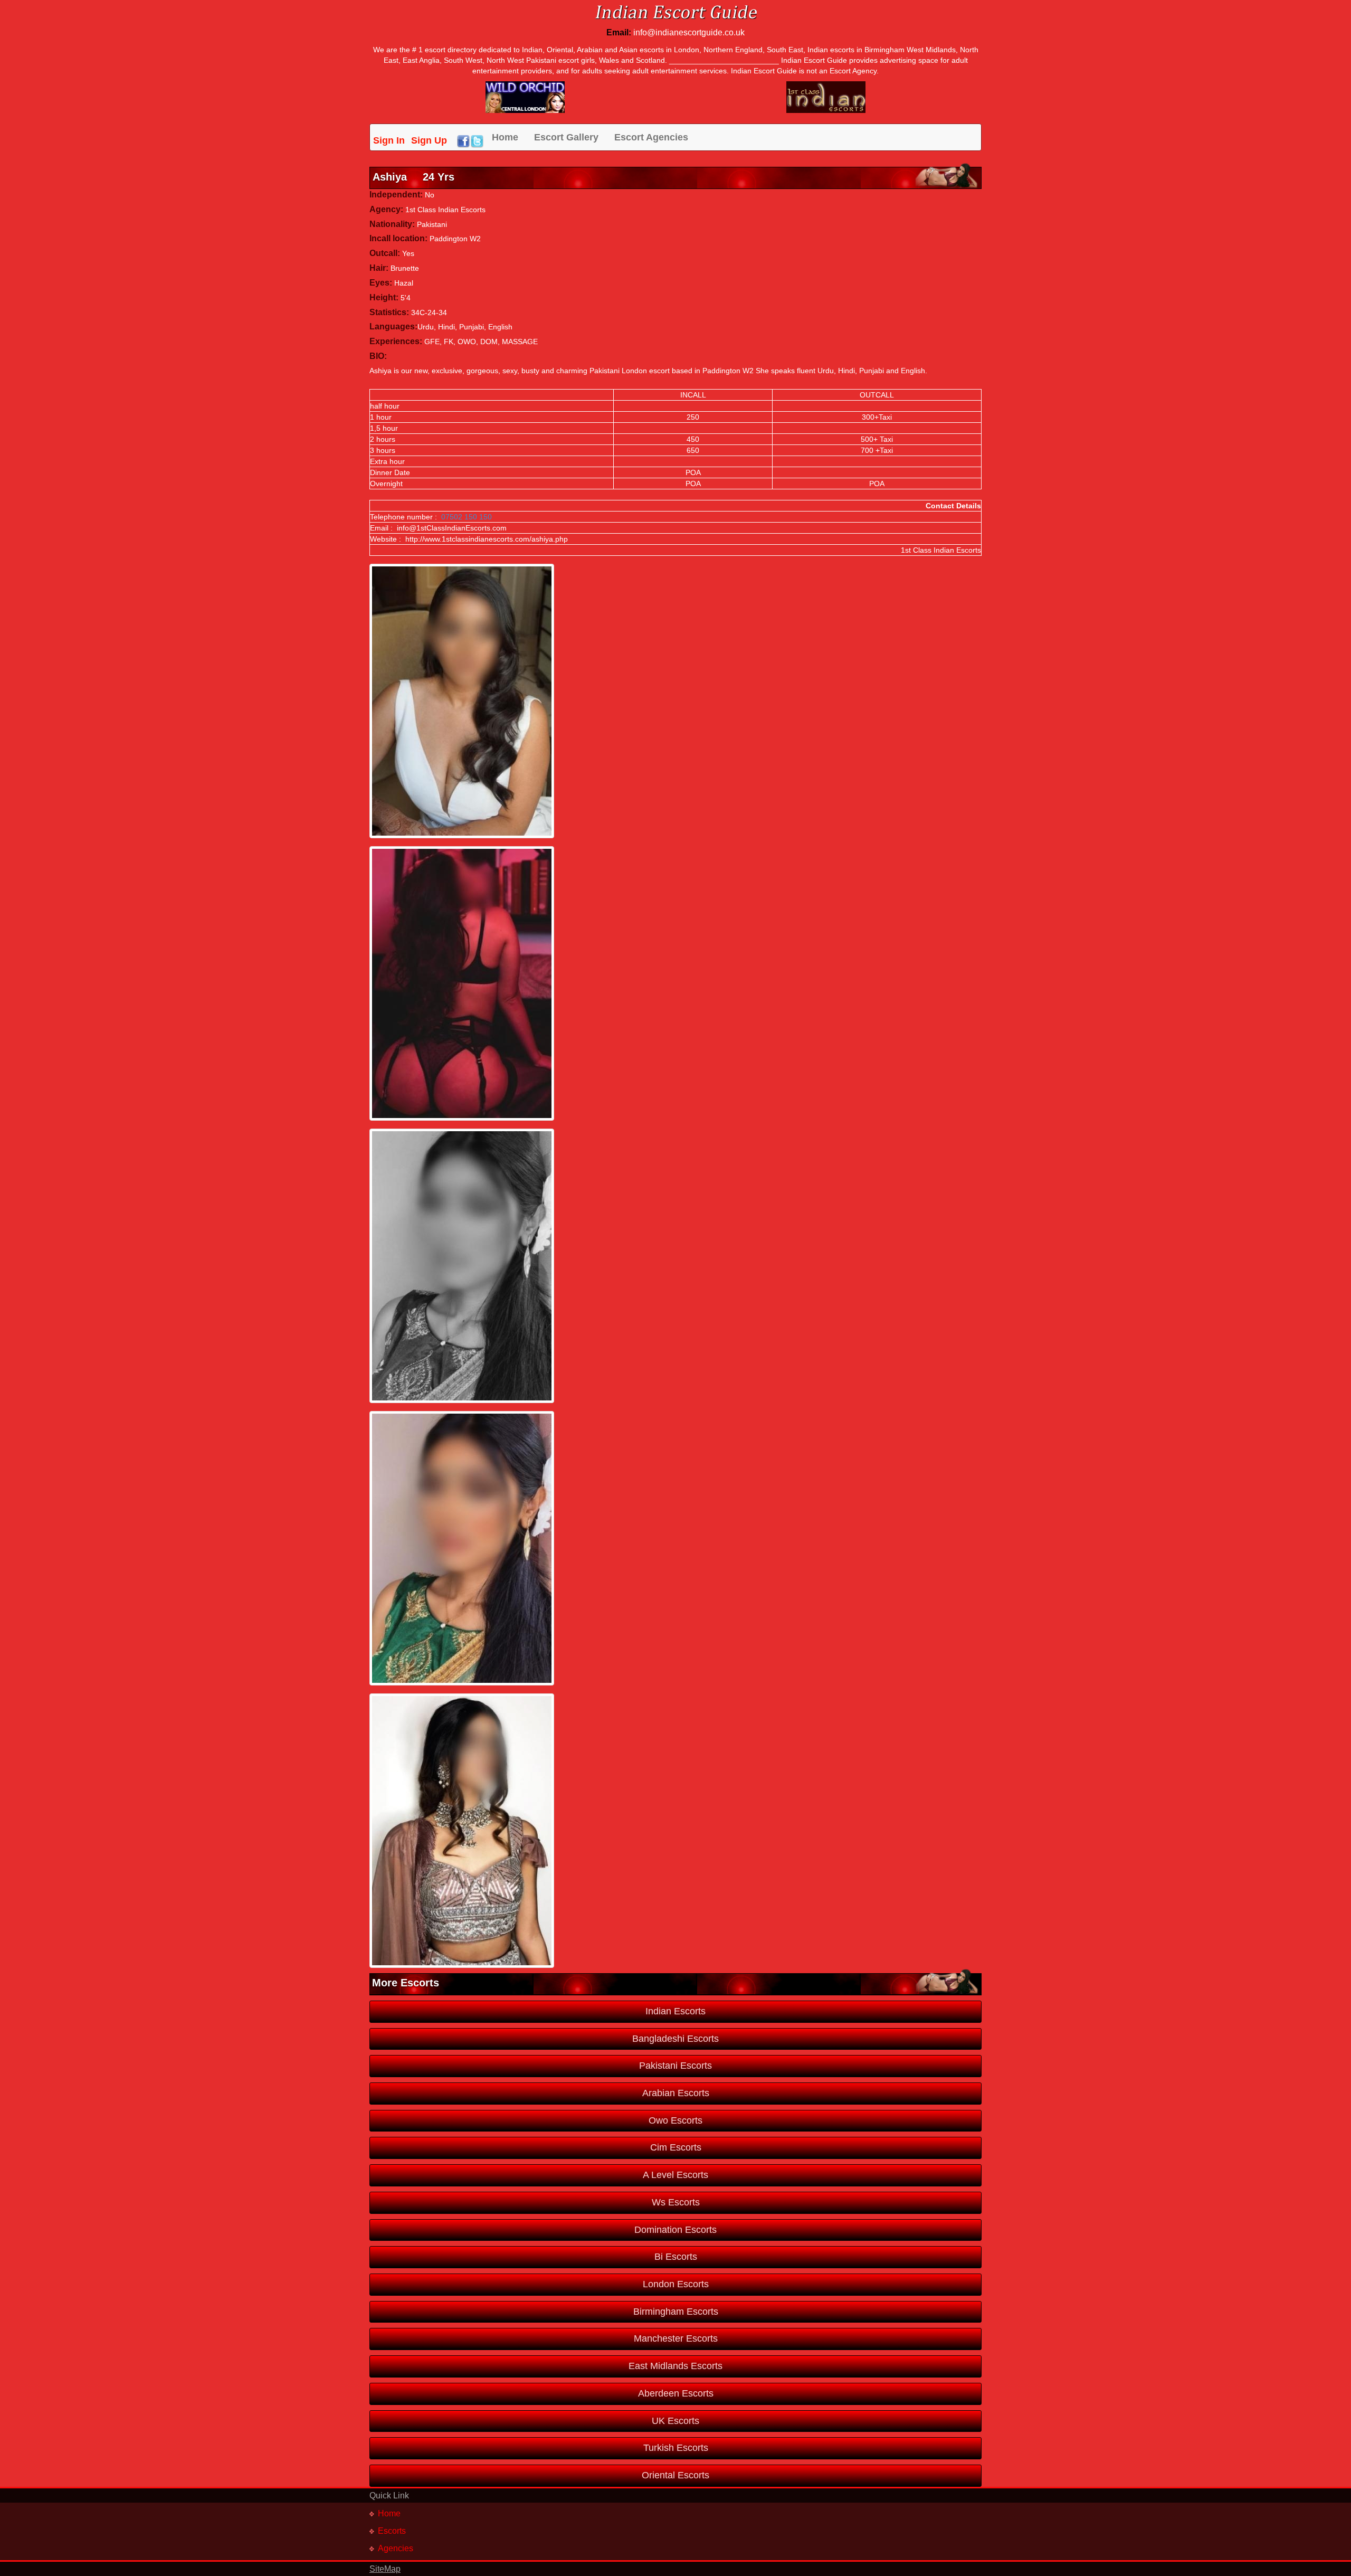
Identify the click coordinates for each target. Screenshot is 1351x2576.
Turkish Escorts (676, 2448)
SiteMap (385, 2569)
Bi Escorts (676, 2257)
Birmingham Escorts (676, 2312)
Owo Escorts (675, 2120)
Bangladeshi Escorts (675, 2039)
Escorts (392, 2531)
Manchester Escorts (676, 2338)
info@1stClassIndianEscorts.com (452, 528)
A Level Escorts (675, 2175)
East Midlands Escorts (675, 2366)
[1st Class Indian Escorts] (826, 97)
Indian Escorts (675, 2011)
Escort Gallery (566, 137)
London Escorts (676, 2284)
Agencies (396, 2548)
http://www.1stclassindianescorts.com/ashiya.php (487, 539)
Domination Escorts (675, 2230)
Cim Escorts (676, 2147)
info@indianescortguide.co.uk (689, 32)
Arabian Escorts (676, 2093)
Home (505, 137)
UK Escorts (675, 2421)
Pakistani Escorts (675, 2066)
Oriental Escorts (675, 2475)
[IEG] (525, 97)
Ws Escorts (676, 2202)
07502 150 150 (467, 517)
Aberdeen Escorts (676, 2393)
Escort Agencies (651, 137)
